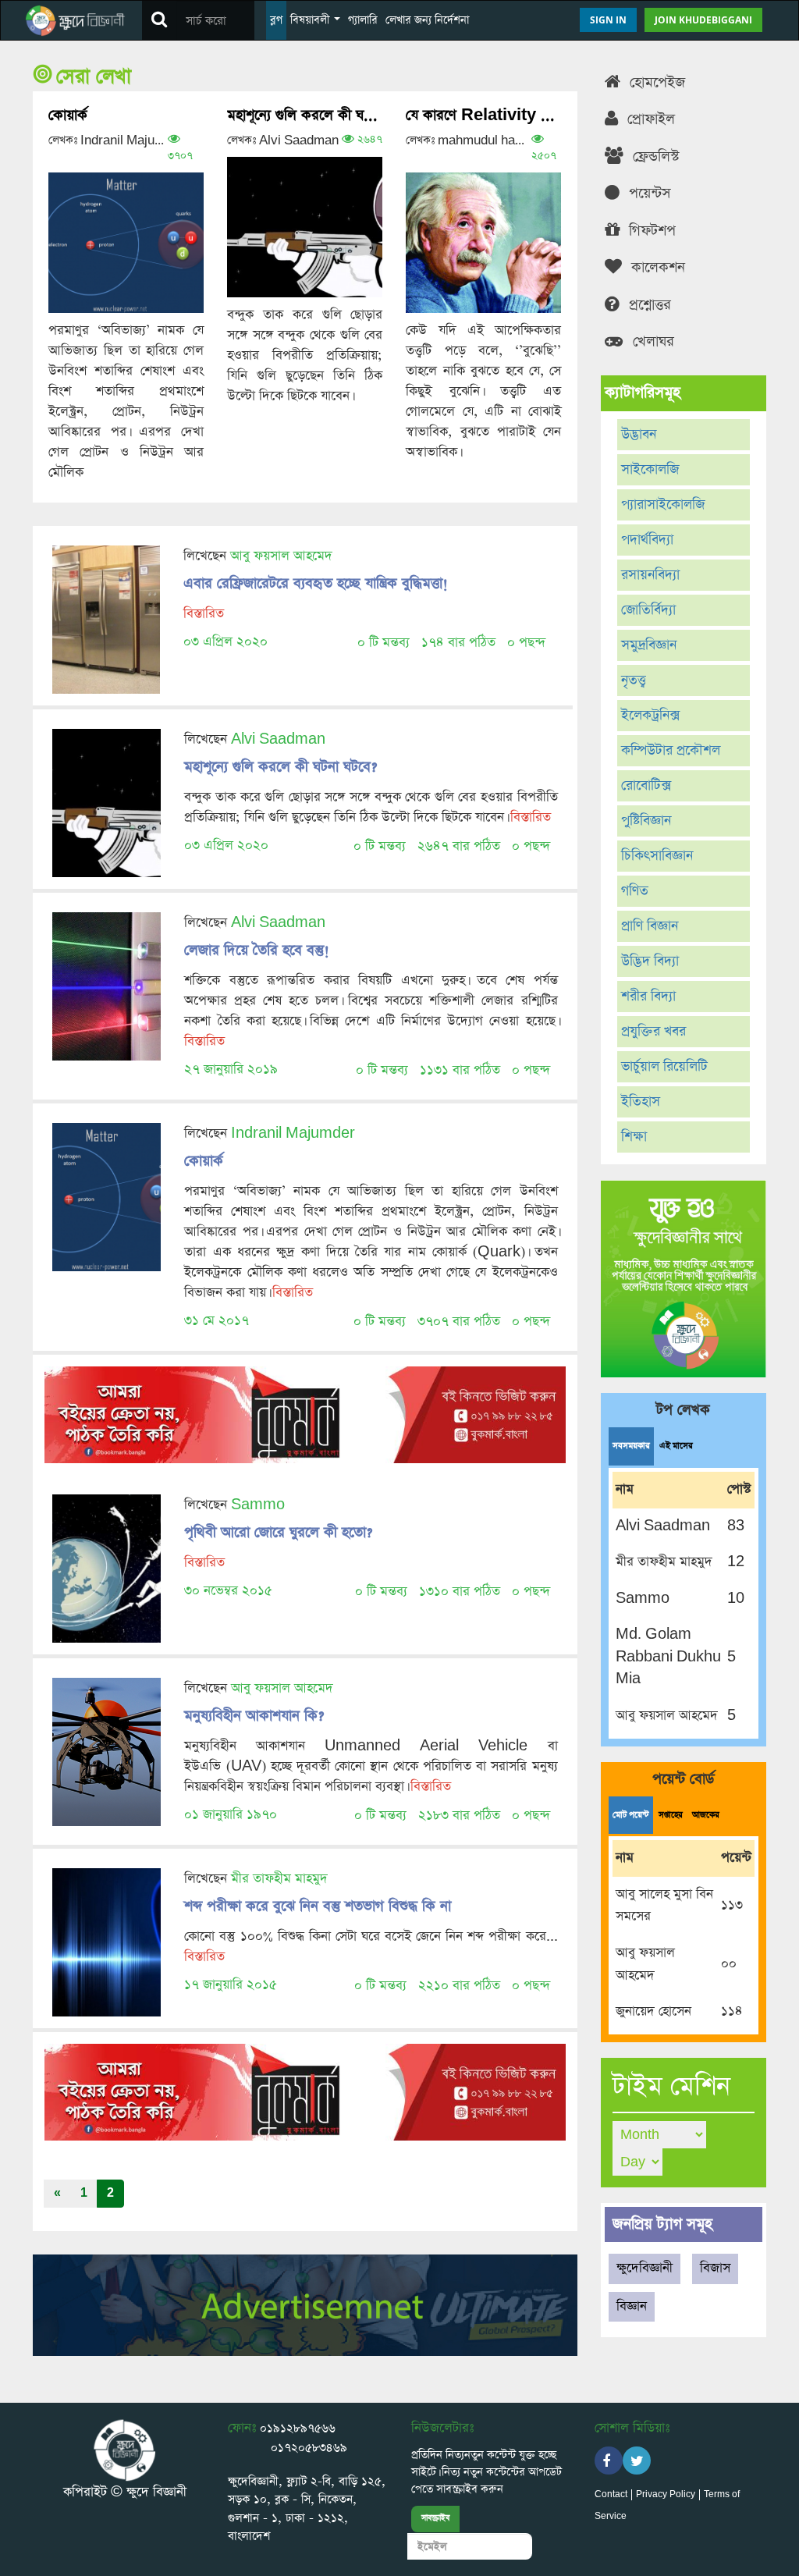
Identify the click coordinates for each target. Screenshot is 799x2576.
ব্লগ (276, 20)
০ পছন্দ (526, 643)
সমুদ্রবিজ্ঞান (649, 645)
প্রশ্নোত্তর (648, 305)
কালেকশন (656, 267)
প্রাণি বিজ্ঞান (650, 926)
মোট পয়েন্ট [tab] (631, 1815)
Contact (611, 2495)
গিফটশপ (650, 231)
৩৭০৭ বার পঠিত (459, 1322)
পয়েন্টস (648, 193)
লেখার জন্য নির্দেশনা (427, 20)
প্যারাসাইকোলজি (663, 505)
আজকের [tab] (706, 1815)
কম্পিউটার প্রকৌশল (671, 751)
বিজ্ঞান (632, 2306)
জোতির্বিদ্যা (648, 610)
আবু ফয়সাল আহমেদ (281, 556)
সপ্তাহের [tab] (671, 1815)
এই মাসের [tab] (676, 1446)
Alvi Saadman (278, 739)
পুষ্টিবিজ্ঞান (646, 821)
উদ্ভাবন (639, 435)
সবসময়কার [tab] (631, 1446)
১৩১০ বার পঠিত (460, 1592)
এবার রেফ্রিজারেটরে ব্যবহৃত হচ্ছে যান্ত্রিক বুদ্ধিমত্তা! (316, 583)
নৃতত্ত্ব (634, 680)
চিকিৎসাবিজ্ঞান (657, 856)
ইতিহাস (641, 1102)
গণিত (635, 891)
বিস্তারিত (204, 614)
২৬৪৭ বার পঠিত (459, 846)
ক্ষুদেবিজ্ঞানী (645, 2268)
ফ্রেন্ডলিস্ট (654, 156)
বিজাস (715, 2268)
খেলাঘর (651, 341)
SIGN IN (608, 20)
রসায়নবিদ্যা (650, 575)
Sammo (258, 1505)
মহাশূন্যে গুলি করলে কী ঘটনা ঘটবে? (305, 115)
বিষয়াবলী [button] (311, 20)
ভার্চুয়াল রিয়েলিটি (664, 1067)
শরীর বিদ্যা (648, 997)
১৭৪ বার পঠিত (458, 643)
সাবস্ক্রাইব (435, 2518)
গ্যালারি (363, 20)
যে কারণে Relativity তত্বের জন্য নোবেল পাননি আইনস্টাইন (483, 115)
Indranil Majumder (293, 1133)
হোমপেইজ (655, 82)
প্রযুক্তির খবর (653, 1032)
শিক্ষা (634, 1137)
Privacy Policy (666, 2495)
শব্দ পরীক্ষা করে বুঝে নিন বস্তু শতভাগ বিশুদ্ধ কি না (318, 1906)
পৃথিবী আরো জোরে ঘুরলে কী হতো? (278, 1532)
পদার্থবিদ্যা (647, 540)
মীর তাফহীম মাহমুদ (279, 1879)
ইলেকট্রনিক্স (650, 716)
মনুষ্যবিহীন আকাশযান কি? (254, 1716)
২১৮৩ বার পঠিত (459, 1816)
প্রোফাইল (649, 119)
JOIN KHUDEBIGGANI (703, 20)
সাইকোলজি (650, 470)
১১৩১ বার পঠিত (460, 1070)
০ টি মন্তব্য (384, 643)
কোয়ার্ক (68, 115)
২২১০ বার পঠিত (459, 1986)
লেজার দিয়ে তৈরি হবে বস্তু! (257, 950)
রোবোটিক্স (646, 786)
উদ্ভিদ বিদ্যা (650, 961)
